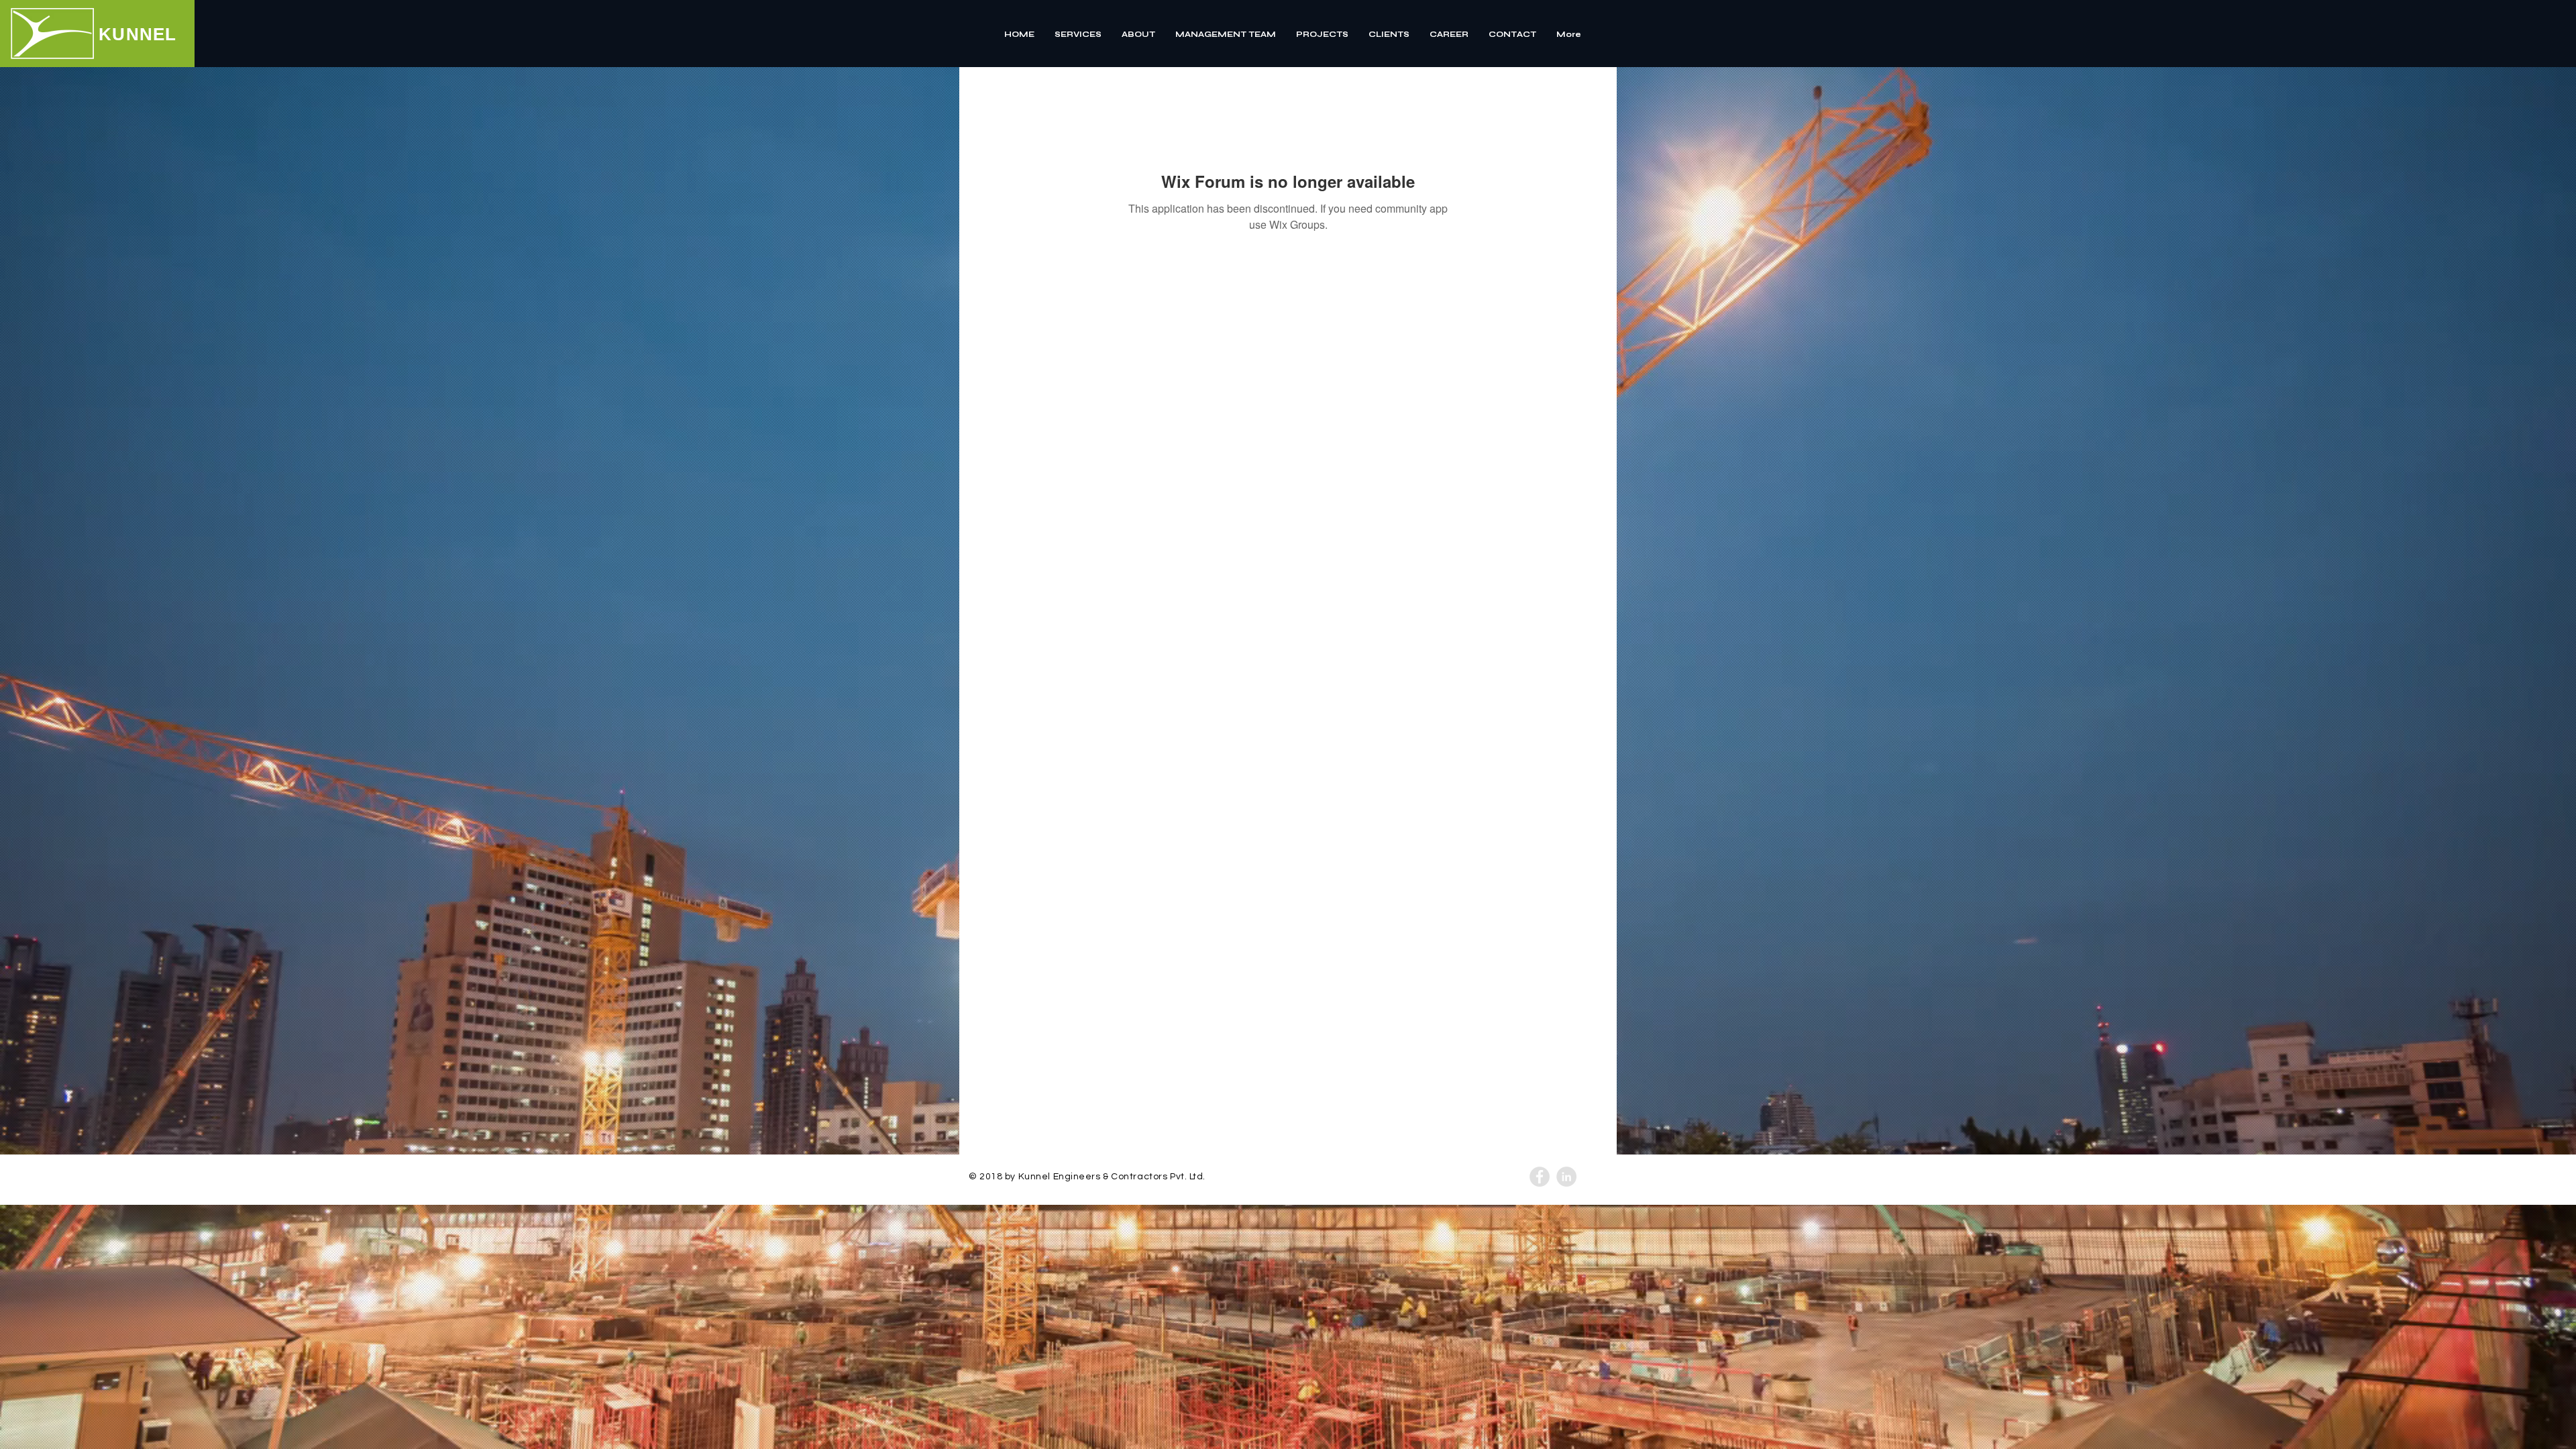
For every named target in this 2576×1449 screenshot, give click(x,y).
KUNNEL (138, 34)
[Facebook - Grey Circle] (1540, 1177)
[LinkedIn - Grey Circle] (1566, 1177)
